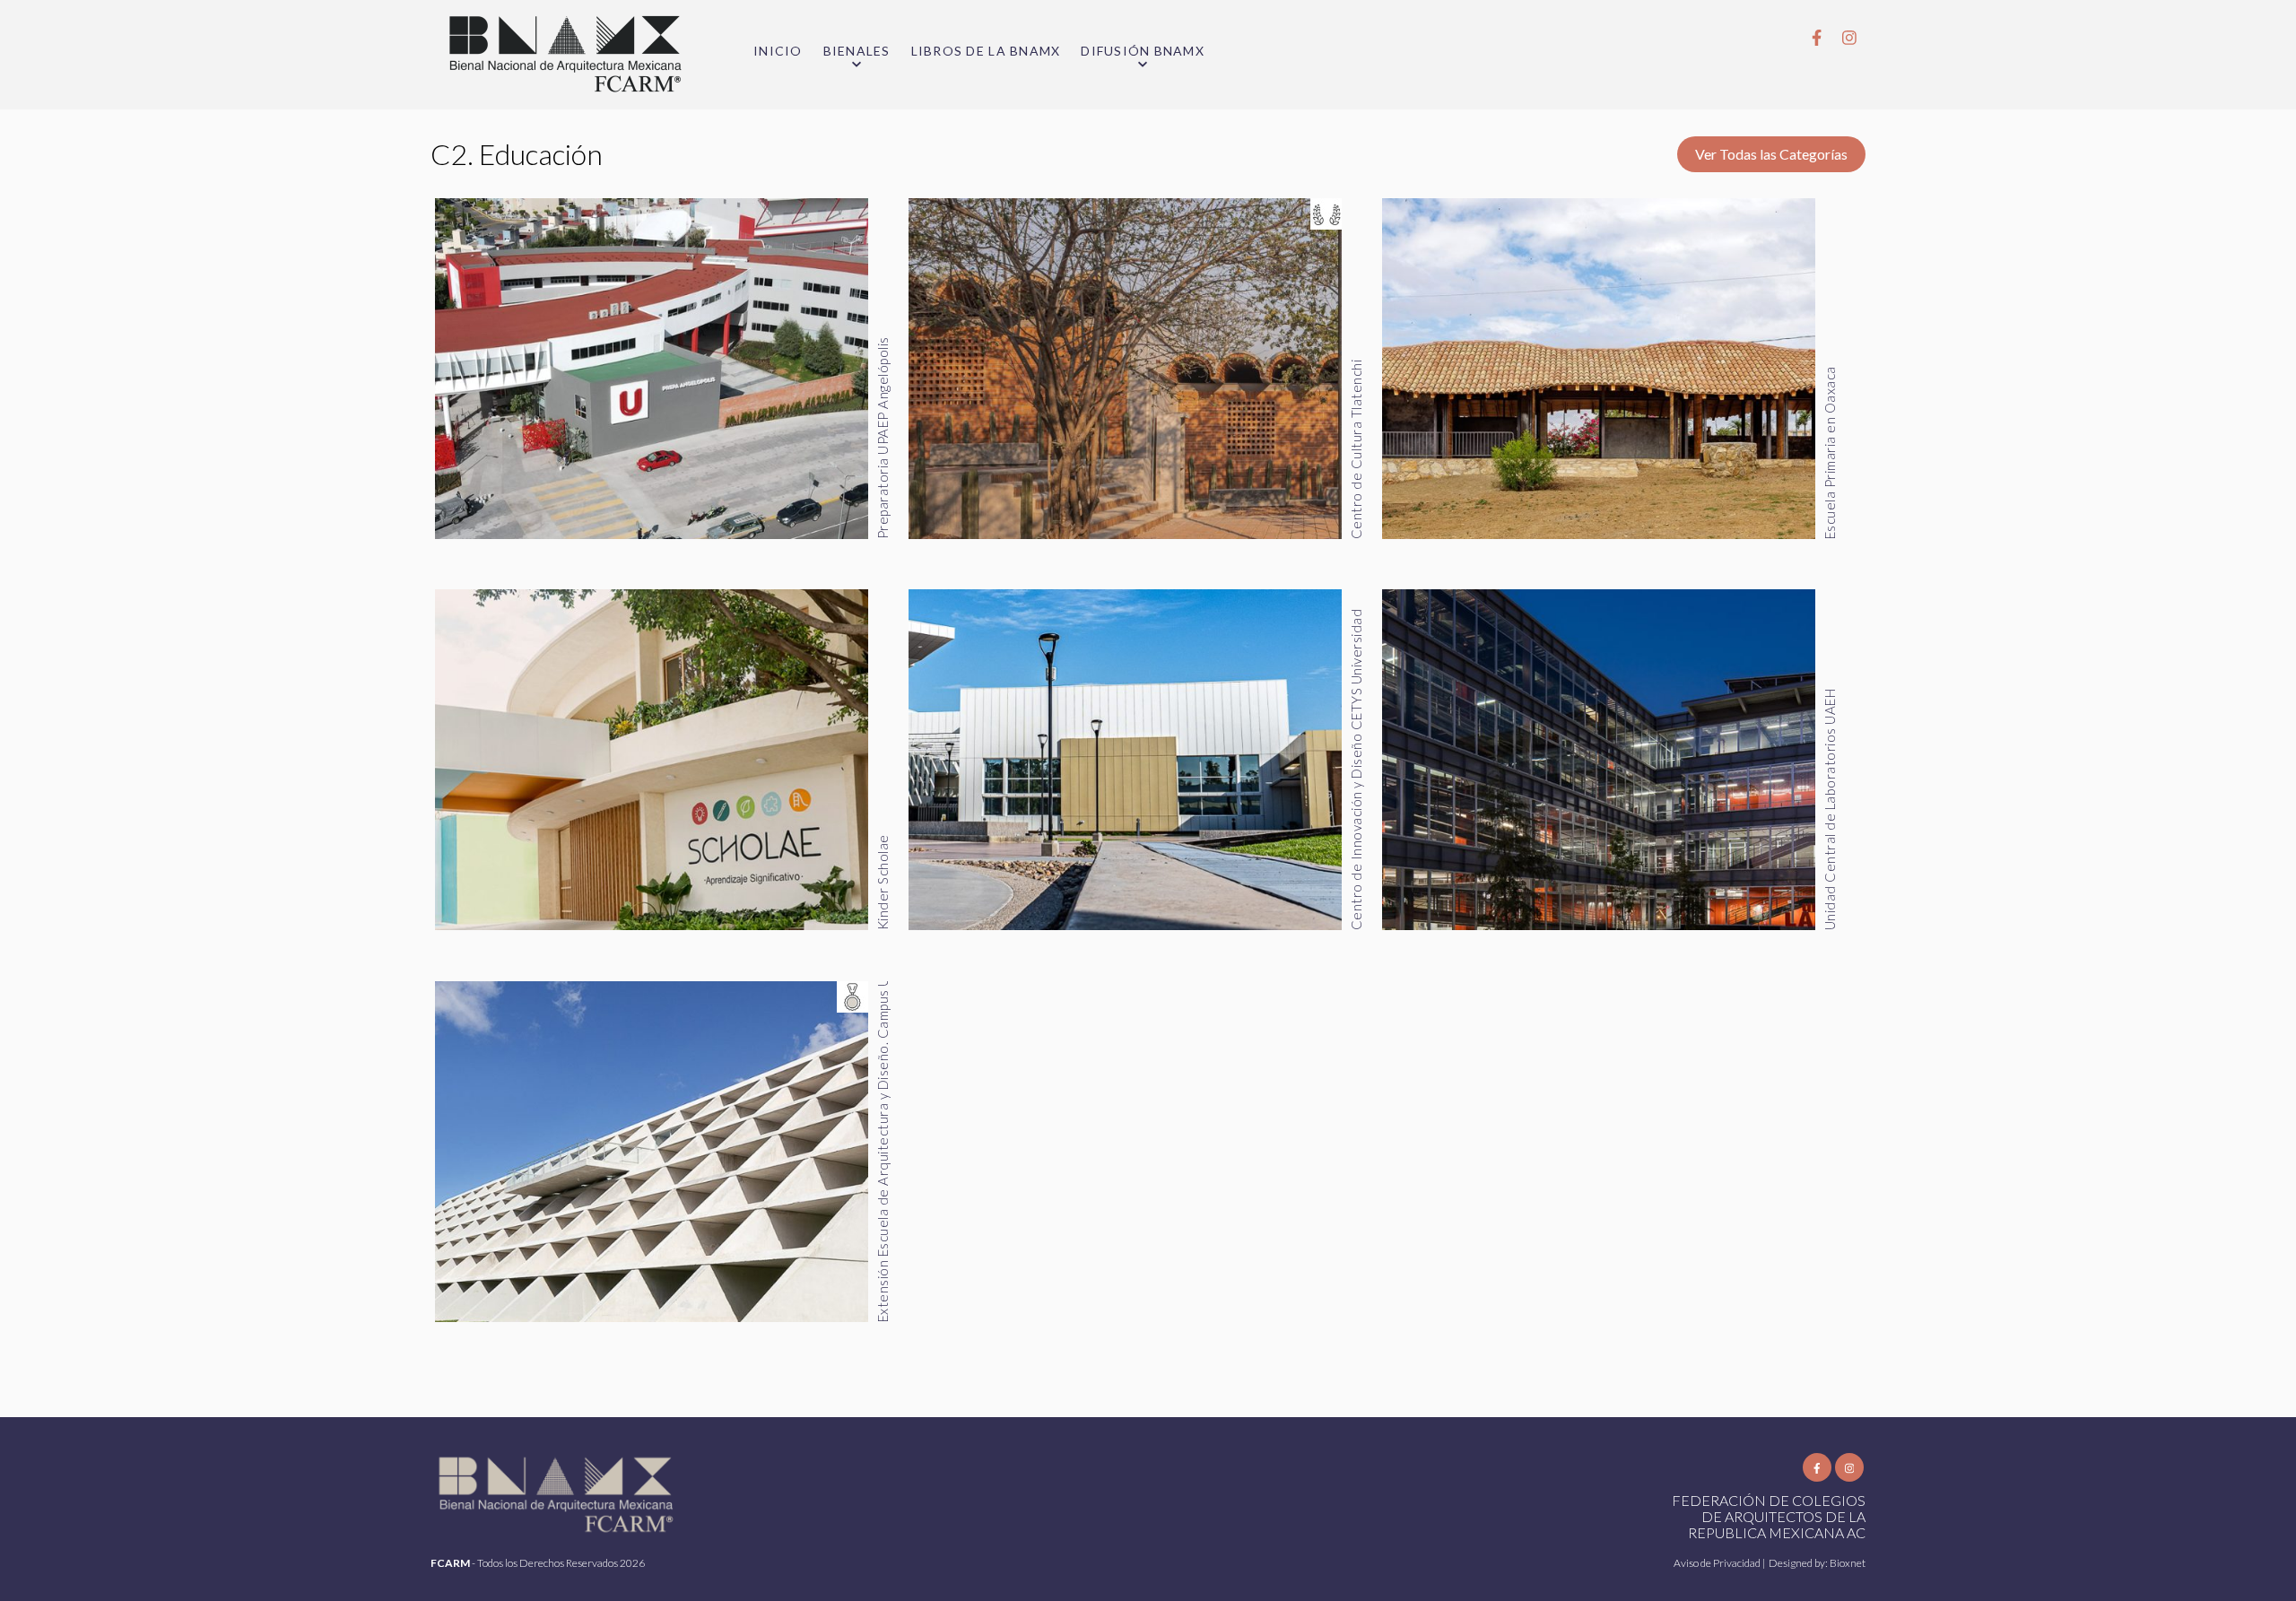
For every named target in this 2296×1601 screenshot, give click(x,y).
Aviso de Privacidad (1718, 1563)
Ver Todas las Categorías (1771, 154)
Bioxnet (1848, 1563)
